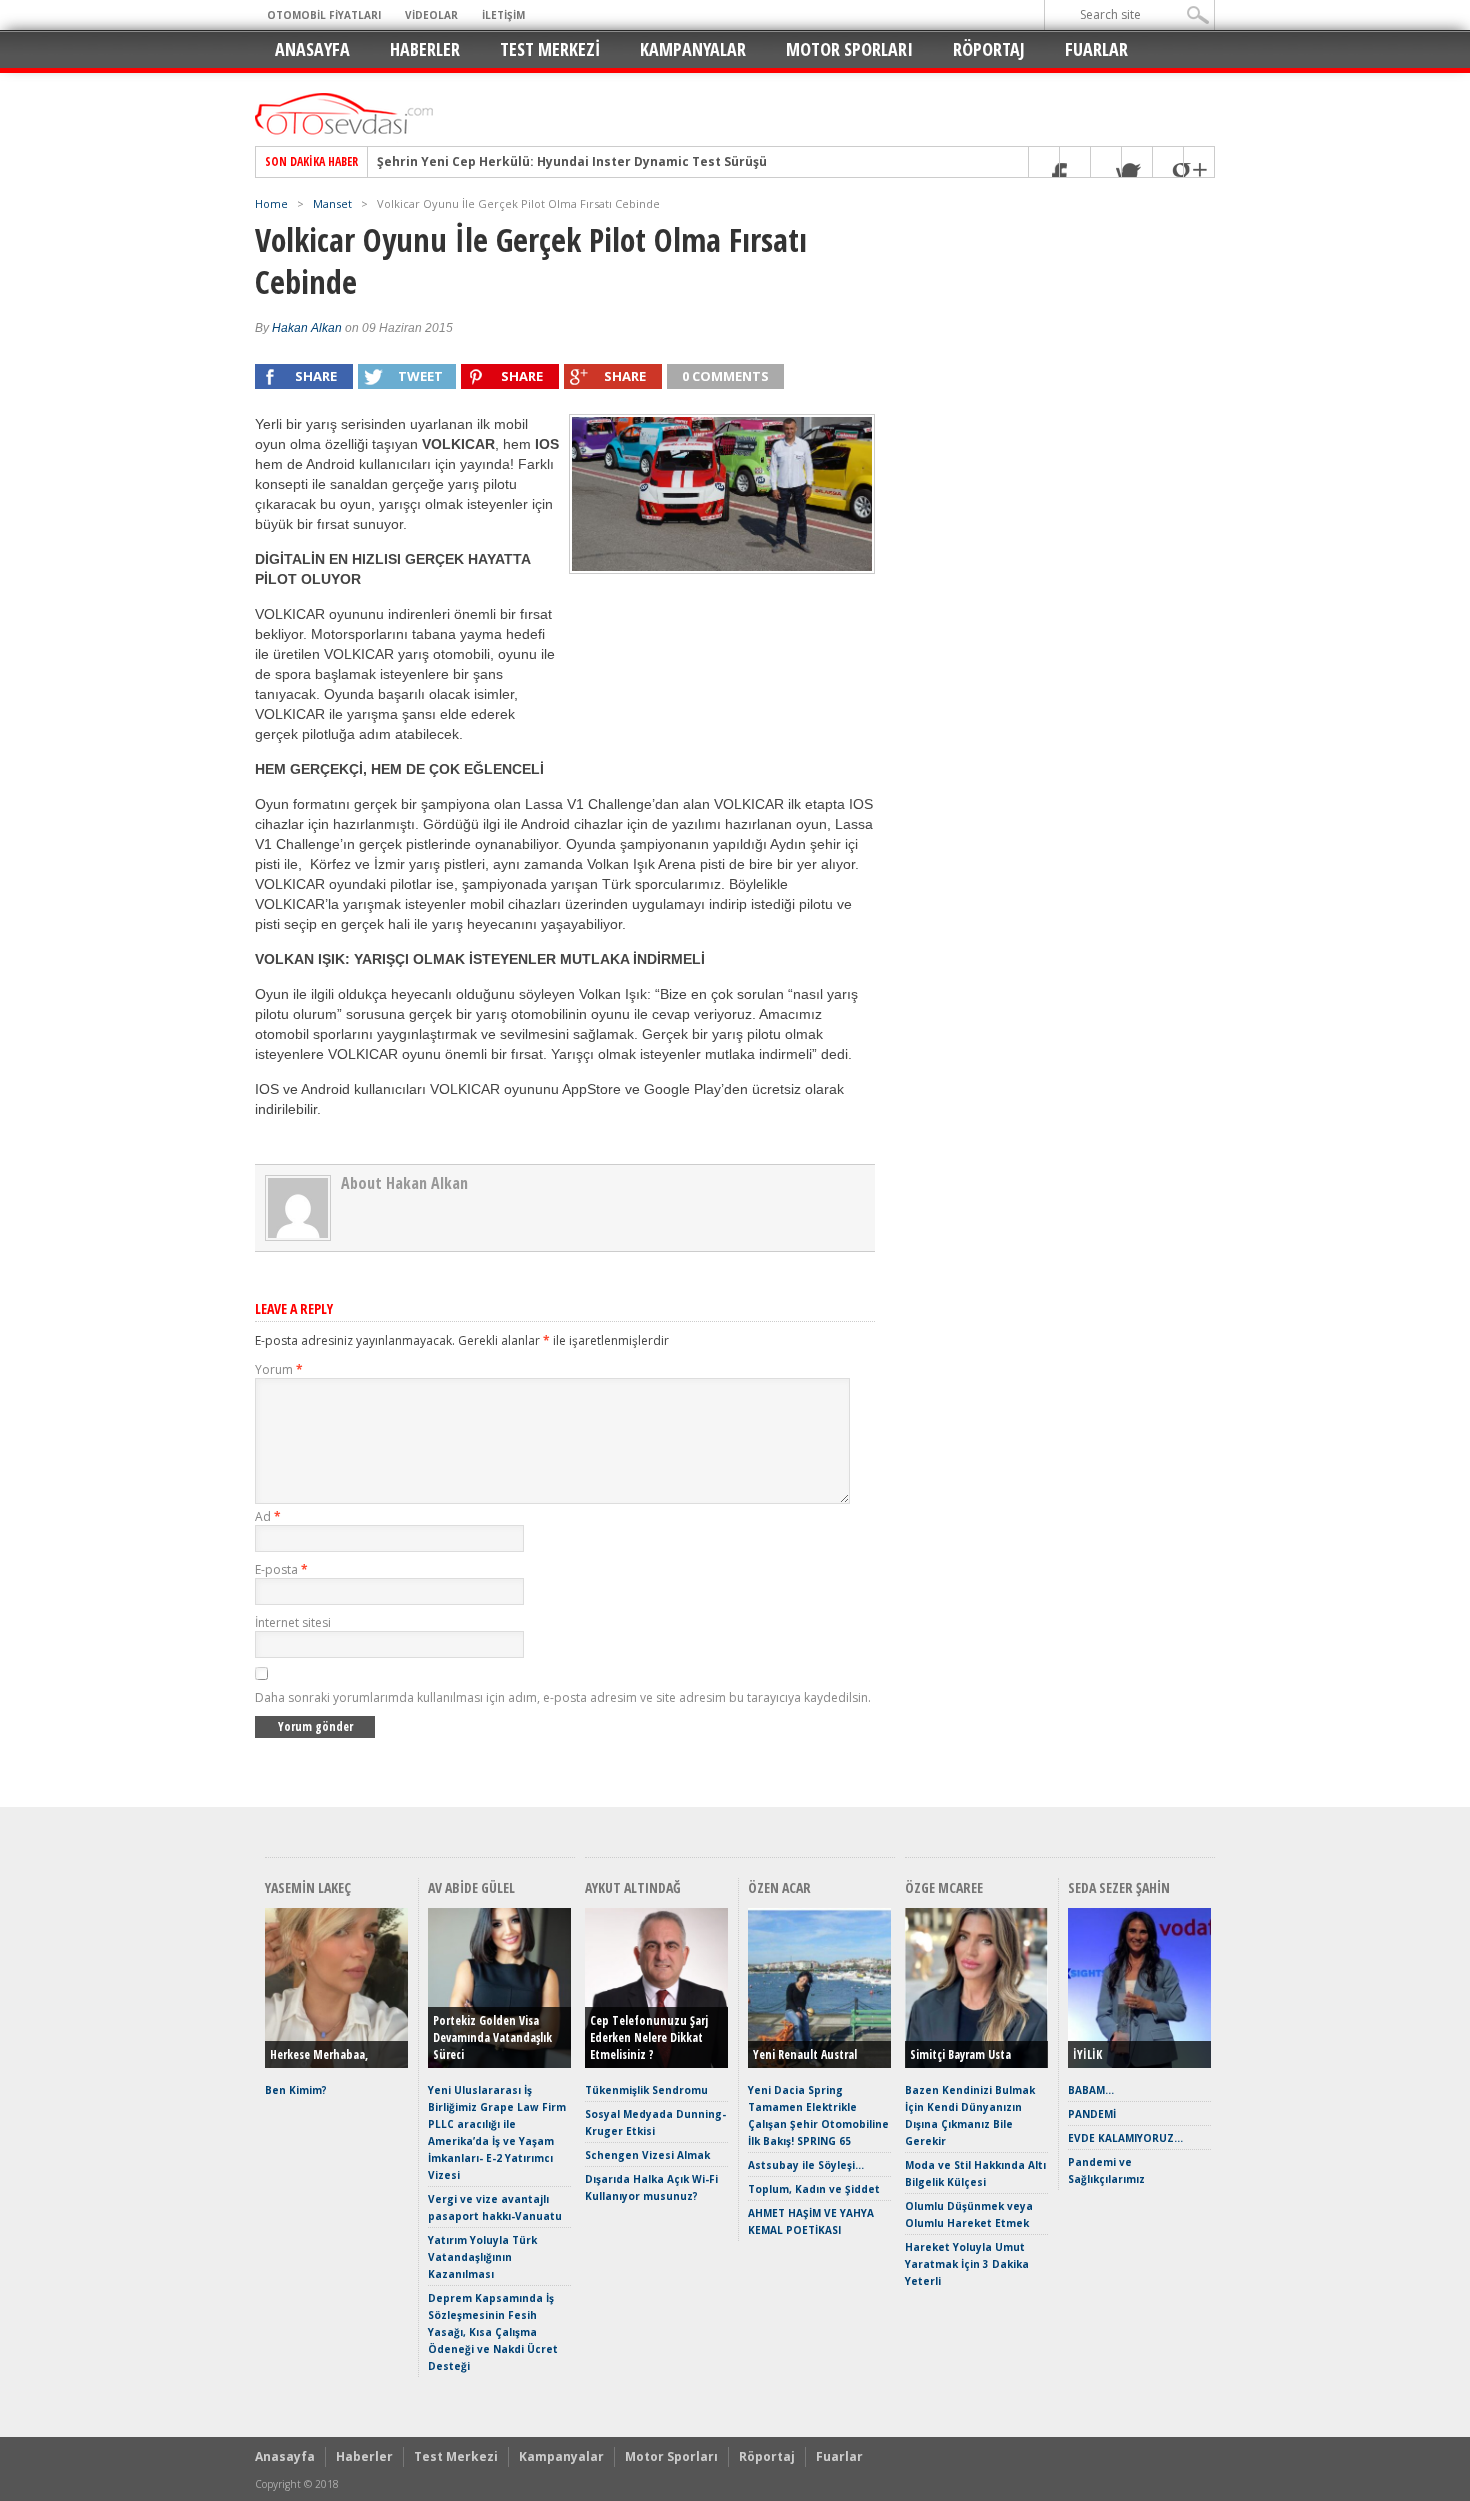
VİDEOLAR (431, 15)
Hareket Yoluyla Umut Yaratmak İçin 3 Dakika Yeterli (967, 2264)
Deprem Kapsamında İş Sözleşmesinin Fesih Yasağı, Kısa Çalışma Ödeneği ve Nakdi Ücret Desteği (493, 2332)
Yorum (279, 1369)
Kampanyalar (693, 49)
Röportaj (989, 49)
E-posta (281, 1569)
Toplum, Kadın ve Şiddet (814, 2189)
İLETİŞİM (503, 15)
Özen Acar (779, 1887)
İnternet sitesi (293, 1622)
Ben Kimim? (296, 2090)
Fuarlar (1096, 49)
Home (271, 203)
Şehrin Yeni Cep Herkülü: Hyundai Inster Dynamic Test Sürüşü (572, 162)
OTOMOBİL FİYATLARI (324, 15)
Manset (332, 203)
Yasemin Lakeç (308, 1887)
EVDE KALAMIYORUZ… (1125, 2138)
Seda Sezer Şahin (1119, 1887)
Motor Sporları (849, 49)
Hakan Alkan (307, 328)
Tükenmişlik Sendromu (646, 2090)
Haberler (425, 49)
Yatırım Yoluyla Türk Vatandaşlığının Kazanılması (482, 2257)
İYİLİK (1087, 2054)
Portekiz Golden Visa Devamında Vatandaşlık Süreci (492, 2037)
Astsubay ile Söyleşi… (806, 2165)
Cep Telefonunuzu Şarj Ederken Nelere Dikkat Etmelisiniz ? (649, 2037)
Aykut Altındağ (633, 1887)
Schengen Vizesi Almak (647, 2155)
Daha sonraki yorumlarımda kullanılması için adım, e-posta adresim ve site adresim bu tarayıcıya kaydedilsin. (563, 1697)
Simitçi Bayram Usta (960, 2054)
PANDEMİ (1092, 2114)
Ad (268, 1516)
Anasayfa (312, 49)
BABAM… (1091, 2090)
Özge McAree (944, 1887)
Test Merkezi (550, 49)
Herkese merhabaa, (319, 2054)
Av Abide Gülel (471, 1887)
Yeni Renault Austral (805, 2054)
